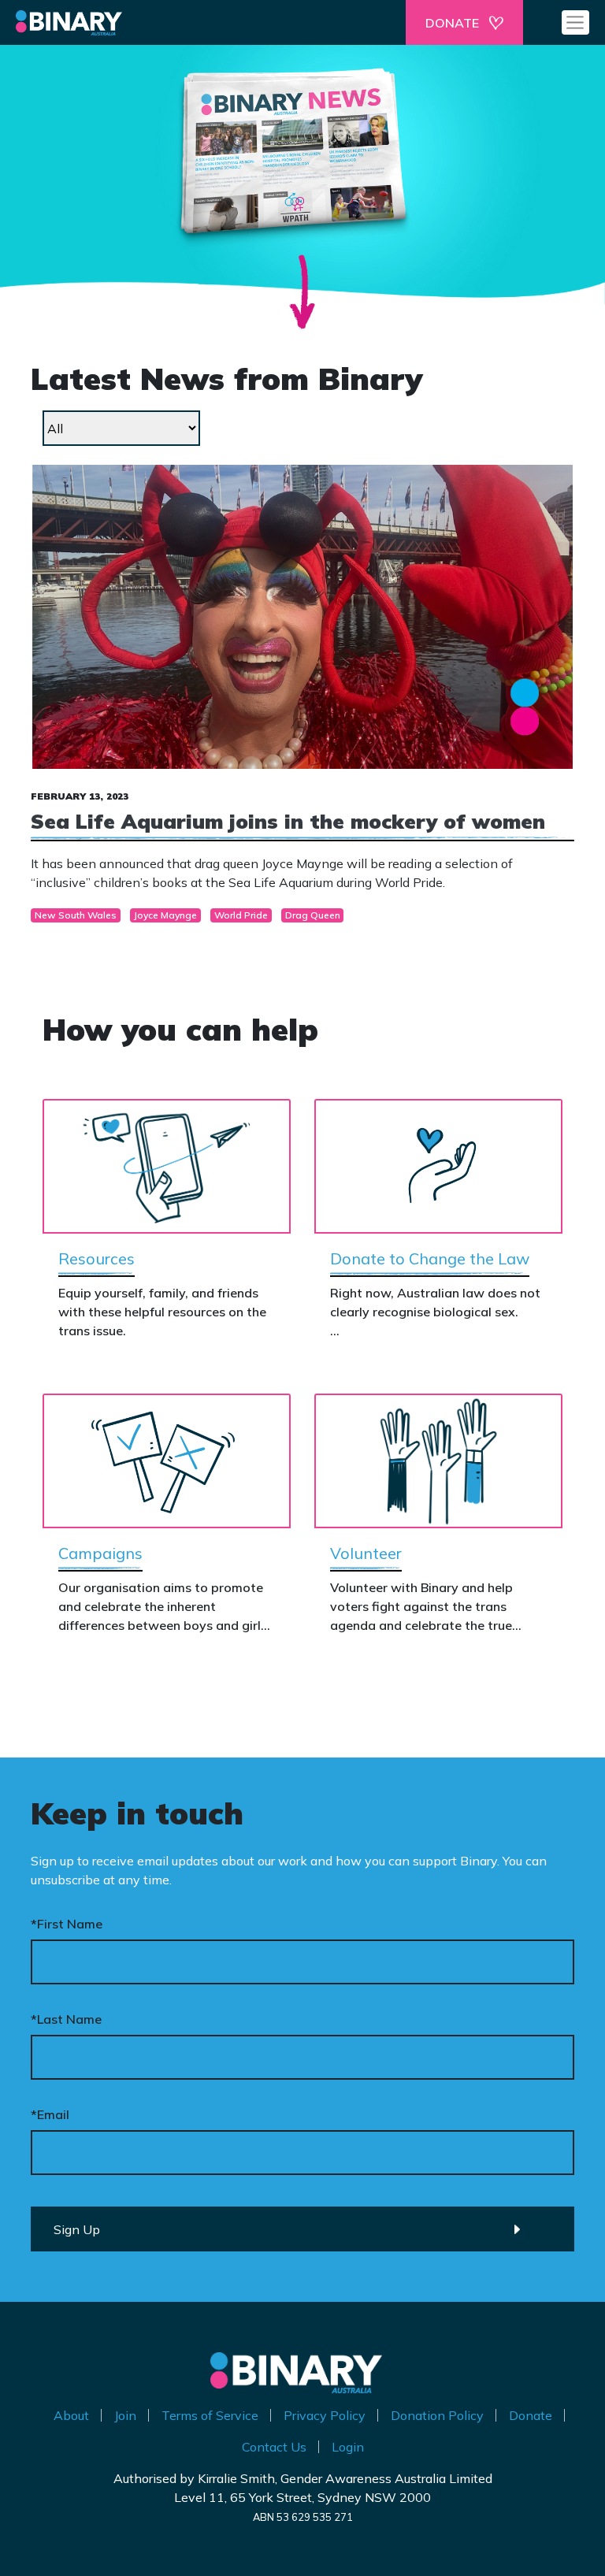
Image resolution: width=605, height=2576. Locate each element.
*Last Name (66, 2019)
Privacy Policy (325, 2415)
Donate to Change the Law (430, 1258)
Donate (531, 2415)
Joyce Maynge (165, 915)
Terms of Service (210, 2415)
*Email (50, 2114)
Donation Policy (437, 2415)
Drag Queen (313, 915)
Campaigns (100, 1553)
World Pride (241, 915)
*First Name (67, 1924)
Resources (97, 1258)
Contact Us (274, 2447)
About (71, 2415)
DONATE (452, 23)
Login (348, 2447)
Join (125, 2415)
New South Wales (76, 915)
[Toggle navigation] (575, 22)
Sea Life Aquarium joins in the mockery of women (288, 821)
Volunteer (366, 1553)
